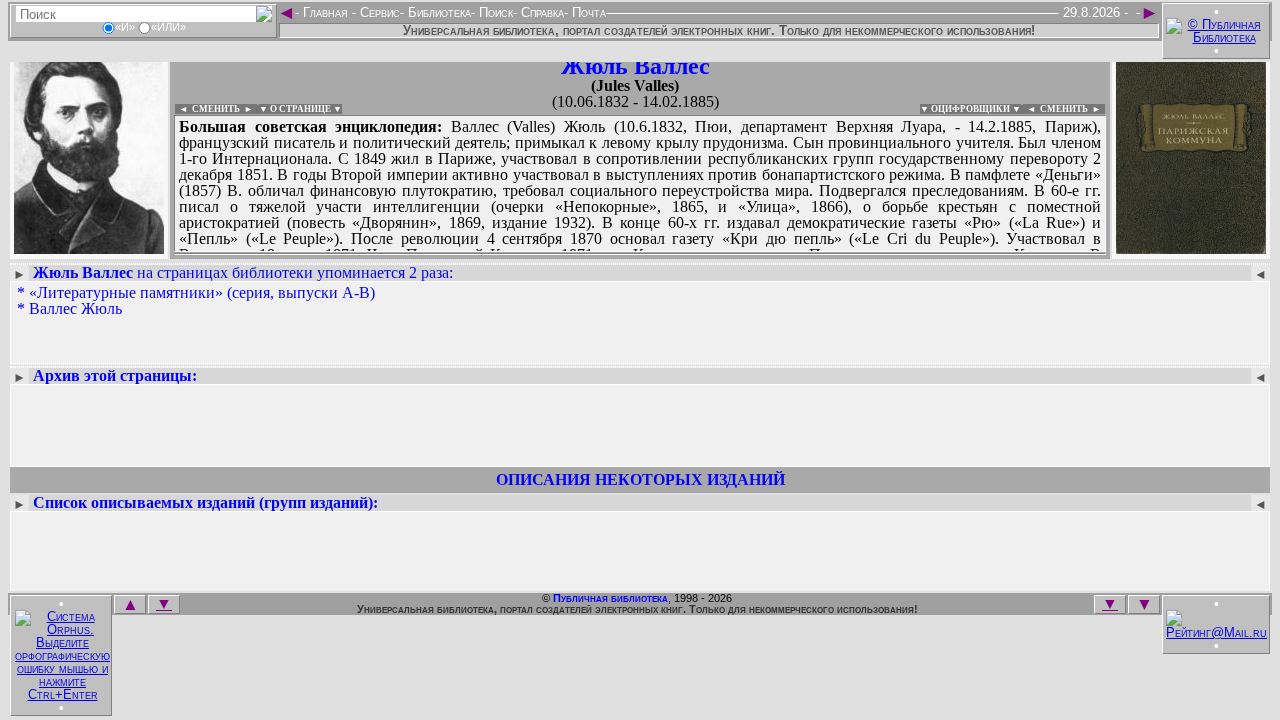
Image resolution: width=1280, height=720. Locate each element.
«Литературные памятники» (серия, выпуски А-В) (202, 292)
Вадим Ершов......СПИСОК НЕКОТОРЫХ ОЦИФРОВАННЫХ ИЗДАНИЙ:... (640, 254)
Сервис (378, 12)
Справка (540, 12)
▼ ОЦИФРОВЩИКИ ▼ (970, 109)
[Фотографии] (89, 247)
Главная (325, 12)
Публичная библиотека (610, 598)
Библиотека (437, 12)
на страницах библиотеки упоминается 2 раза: (243, 272)
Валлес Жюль (75, 308)
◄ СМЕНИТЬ (207, 109)
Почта (587, 12)
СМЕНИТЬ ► (1072, 109)
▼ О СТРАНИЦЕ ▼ (300, 109)
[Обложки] (1191, 247)
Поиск (494, 12)
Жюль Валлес (635, 66)
